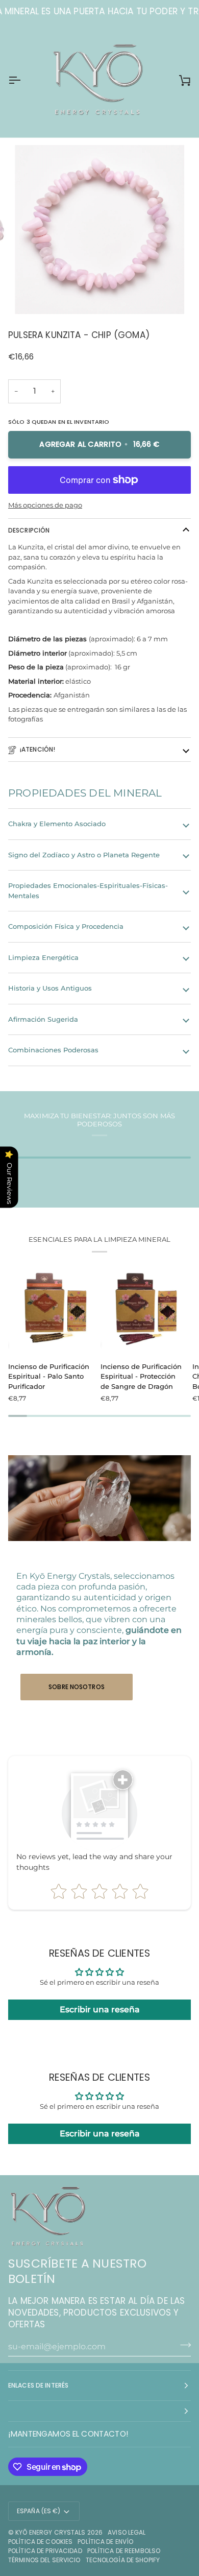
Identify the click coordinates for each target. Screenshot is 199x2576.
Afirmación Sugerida (43, 1019)
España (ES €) (39, 2511)
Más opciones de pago (45, 505)
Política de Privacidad (45, 2551)
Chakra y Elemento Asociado (57, 824)
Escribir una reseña (100, 2009)
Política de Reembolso (124, 2551)
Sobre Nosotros (77, 1687)
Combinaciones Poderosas (53, 1050)
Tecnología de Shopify (123, 2560)
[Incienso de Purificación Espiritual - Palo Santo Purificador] (50, 1307)
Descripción (29, 530)
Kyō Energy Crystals (50, 2532)
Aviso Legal (127, 2532)
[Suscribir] (182, 2345)
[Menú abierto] (23, 80)
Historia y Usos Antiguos (50, 988)
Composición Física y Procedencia (66, 926)
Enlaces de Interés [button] (38, 2385)
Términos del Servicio (44, 2560)
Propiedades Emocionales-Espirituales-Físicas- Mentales (88, 890)
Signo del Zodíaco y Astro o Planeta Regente (84, 855)
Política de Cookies (40, 2542)
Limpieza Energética (43, 957)
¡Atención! (38, 749)
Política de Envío (105, 2542)
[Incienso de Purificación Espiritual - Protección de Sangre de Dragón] (142, 1307)
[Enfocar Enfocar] (99, 230)
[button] (99, 2411)
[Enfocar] (34, 295)
